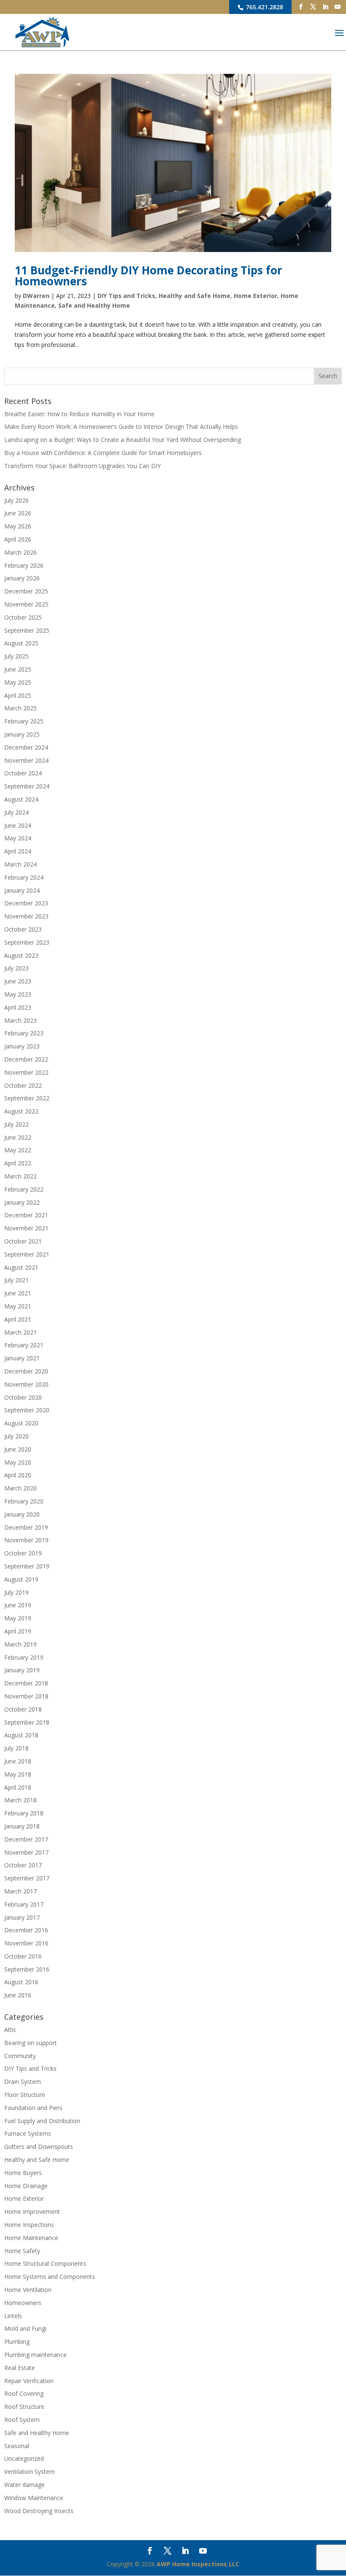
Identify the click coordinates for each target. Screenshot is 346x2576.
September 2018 (27, 1722)
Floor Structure (25, 2095)
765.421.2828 (264, 7)
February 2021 (24, 1345)
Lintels (13, 2316)
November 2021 (26, 1228)
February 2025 (24, 721)
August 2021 (21, 1267)
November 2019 (26, 1540)
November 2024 (26, 760)
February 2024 (24, 877)
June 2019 (18, 1605)
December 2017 (26, 1839)
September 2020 (27, 1410)
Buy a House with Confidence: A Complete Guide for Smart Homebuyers (103, 453)
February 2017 (24, 1904)
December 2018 (26, 1683)
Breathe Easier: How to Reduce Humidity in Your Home (79, 414)
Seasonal (17, 2446)
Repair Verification (29, 2381)
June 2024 (18, 825)
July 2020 (16, 1436)
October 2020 (23, 1397)
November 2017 (26, 1852)
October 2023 (23, 929)
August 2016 (21, 1982)
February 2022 (24, 1189)
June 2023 (18, 981)
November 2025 (26, 604)
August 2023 (21, 955)
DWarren (36, 296)
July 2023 (16, 968)
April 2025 (18, 695)
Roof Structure (24, 2407)
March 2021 (20, 1332)
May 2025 (18, 682)
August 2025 (21, 643)
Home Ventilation (28, 2290)
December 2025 (26, 591)
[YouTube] (338, 7)
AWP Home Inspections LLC (198, 2564)
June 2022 (18, 1137)
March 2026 (20, 552)
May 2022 (18, 1150)
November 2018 (26, 1696)
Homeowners (23, 2303)
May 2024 (18, 838)
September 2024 (27, 786)
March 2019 (20, 1644)
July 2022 (16, 1124)
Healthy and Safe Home (195, 296)
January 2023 (22, 1046)
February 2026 (24, 565)
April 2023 (18, 1007)
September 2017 (27, 1878)
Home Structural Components (45, 2263)
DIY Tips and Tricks (126, 296)
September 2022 (27, 1098)
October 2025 (23, 617)
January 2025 (22, 734)
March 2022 (20, 1176)
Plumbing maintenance (35, 2355)
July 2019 (16, 1592)
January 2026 (22, 578)
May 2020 (18, 1462)
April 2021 (18, 1319)
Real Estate (20, 2368)
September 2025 (27, 630)
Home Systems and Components (50, 2277)
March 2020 (20, 1488)
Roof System (22, 2420)
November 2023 (26, 916)
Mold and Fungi (25, 2328)
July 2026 (16, 500)
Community (20, 2056)
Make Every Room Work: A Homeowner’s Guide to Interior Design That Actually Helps (121, 427)
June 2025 (18, 669)
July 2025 (16, 656)
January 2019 (22, 1670)
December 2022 (26, 1059)
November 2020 (26, 1384)
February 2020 (24, 1501)
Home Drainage (26, 2186)
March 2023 (20, 1020)
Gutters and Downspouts (39, 2147)
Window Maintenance (34, 2498)
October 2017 (23, 1865)
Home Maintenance (31, 2238)
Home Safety (22, 2251)
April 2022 (18, 1163)
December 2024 (26, 747)
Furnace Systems (28, 2133)
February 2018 (24, 1813)
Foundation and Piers (33, 2108)
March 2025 (20, 708)
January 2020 (22, 1514)
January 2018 (22, 1826)
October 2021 (23, 1241)
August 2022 (21, 1111)
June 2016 (18, 1995)
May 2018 (18, 1774)
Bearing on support (31, 2043)
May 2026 (18, 526)
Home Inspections (29, 2225)
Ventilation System (30, 2472)
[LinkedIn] (325, 7)
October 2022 (23, 1085)
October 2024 (23, 773)
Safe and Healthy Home (94, 305)
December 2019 (26, 1527)
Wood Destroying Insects (39, 2511)
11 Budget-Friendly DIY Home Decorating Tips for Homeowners (149, 276)
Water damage (24, 2485)
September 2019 (27, 1566)
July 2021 (16, 1280)
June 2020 (18, 1449)
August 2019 (21, 1579)
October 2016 (23, 1956)
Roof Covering (24, 2393)
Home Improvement (32, 2212)
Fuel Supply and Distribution (42, 2121)
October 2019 (23, 1553)
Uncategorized (24, 2458)
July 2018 (16, 1748)
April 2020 (18, 1475)
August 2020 (21, 1423)
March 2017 (20, 1891)
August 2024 (21, 799)
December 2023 (26, 903)
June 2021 (18, 1293)
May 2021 (18, 1306)
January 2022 (22, 1202)
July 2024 (16, 812)
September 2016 (27, 1969)
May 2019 (18, 1618)
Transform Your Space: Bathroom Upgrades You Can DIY (82, 466)
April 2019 (18, 1631)
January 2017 (22, 1917)
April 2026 (18, 539)
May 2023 (18, 994)
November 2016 (26, 1943)
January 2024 (22, 890)
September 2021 (27, 1254)
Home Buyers (23, 2173)
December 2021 (26, 1215)
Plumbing (17, 2342)
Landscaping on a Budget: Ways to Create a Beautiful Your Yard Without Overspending (123, 440)
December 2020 (26, 1371)
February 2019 (24, 1657)
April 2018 (18, 1787)
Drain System (23, 2082)
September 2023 (27, 942)
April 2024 (18, 851)
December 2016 (26, 1930)
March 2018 (20, 1800)
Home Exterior (255, 296)
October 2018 (23, 1709)
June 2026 (18, 513)
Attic (10, 2030)
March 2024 (20, 864)
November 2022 (26, 1072)
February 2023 (24, 1033)
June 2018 (18, 1761)
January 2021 (22, 1358)
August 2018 (21, 1735)
